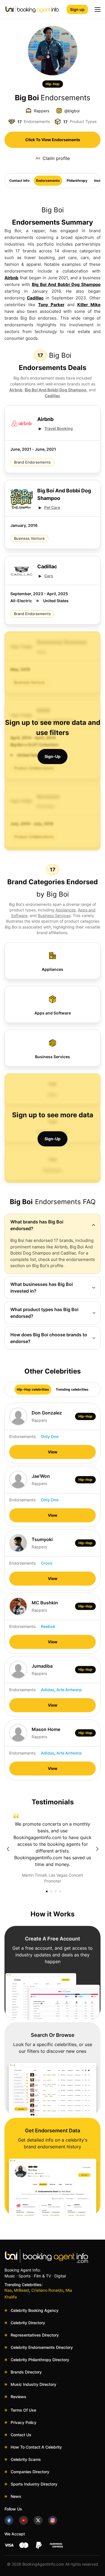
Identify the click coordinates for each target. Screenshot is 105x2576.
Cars (49, 576)
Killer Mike (89, 305)
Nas (8, 2290)
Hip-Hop (53, 84)
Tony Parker (51, 305)
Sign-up (53, 756)
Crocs (47, 1563)
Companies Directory (30, 2472)
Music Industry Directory (33, 2384)
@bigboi (72, 111)
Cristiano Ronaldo (47, 2290)
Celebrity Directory (28, 2323)
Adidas (48, 1690)
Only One (50, 1436)
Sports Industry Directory (34, 2484)
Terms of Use (23, 2410)
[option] (53, 1849)
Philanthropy (77, 181)
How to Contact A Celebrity (36, 2447)
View (53, 1452)
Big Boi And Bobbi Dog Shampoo (66, 284)
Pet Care (52, 507)
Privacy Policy (24, 2422)
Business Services (54, 915)
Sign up (77, 9)
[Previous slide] (8, 1849)
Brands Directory (26, 2372)
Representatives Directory (35, 2335)
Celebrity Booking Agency (35, 2310)
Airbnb (11, 278)
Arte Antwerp (69, 1690)
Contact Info (19, 181)
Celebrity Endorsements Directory (42, 2347)
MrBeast (22, 2290)
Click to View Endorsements (53, 140)
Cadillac (35, 298)
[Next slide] (97, 1849)
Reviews (18, 2397)
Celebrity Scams (26, 2459)
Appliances (66, 910)
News (16, 2496)
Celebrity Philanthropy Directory (40, 2360)
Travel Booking (59, 428)
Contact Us (21, 2435)
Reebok (48, 1626)
